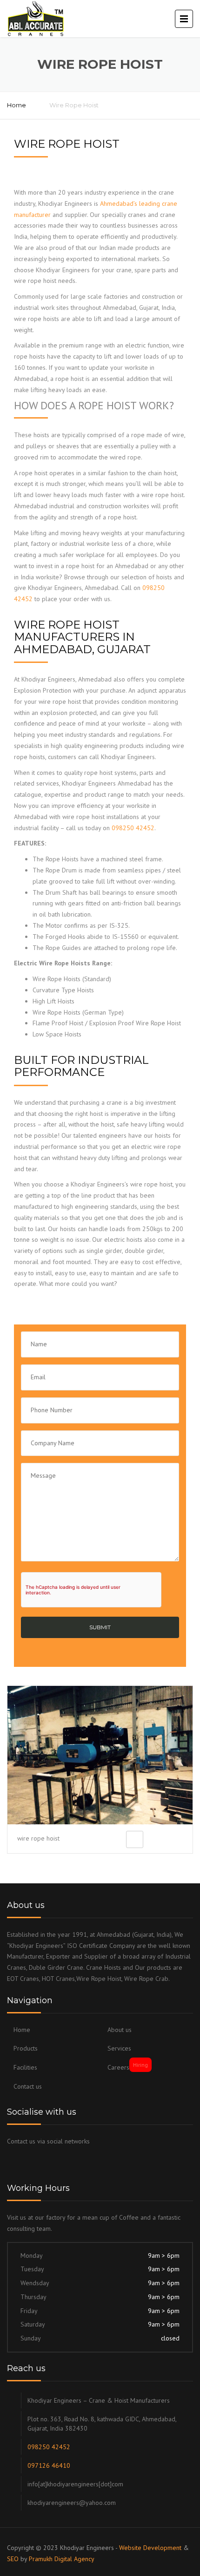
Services (119, 2048)
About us (120, 2030)
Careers (128, 2067)
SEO (13, 2559)
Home (17, 105)
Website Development (150, 2548)
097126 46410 (49, 2465)
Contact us (28, 2086)
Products (26, 2048)
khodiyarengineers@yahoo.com (72, 2503)
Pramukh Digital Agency (62, 2559)
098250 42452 (133, 828)
